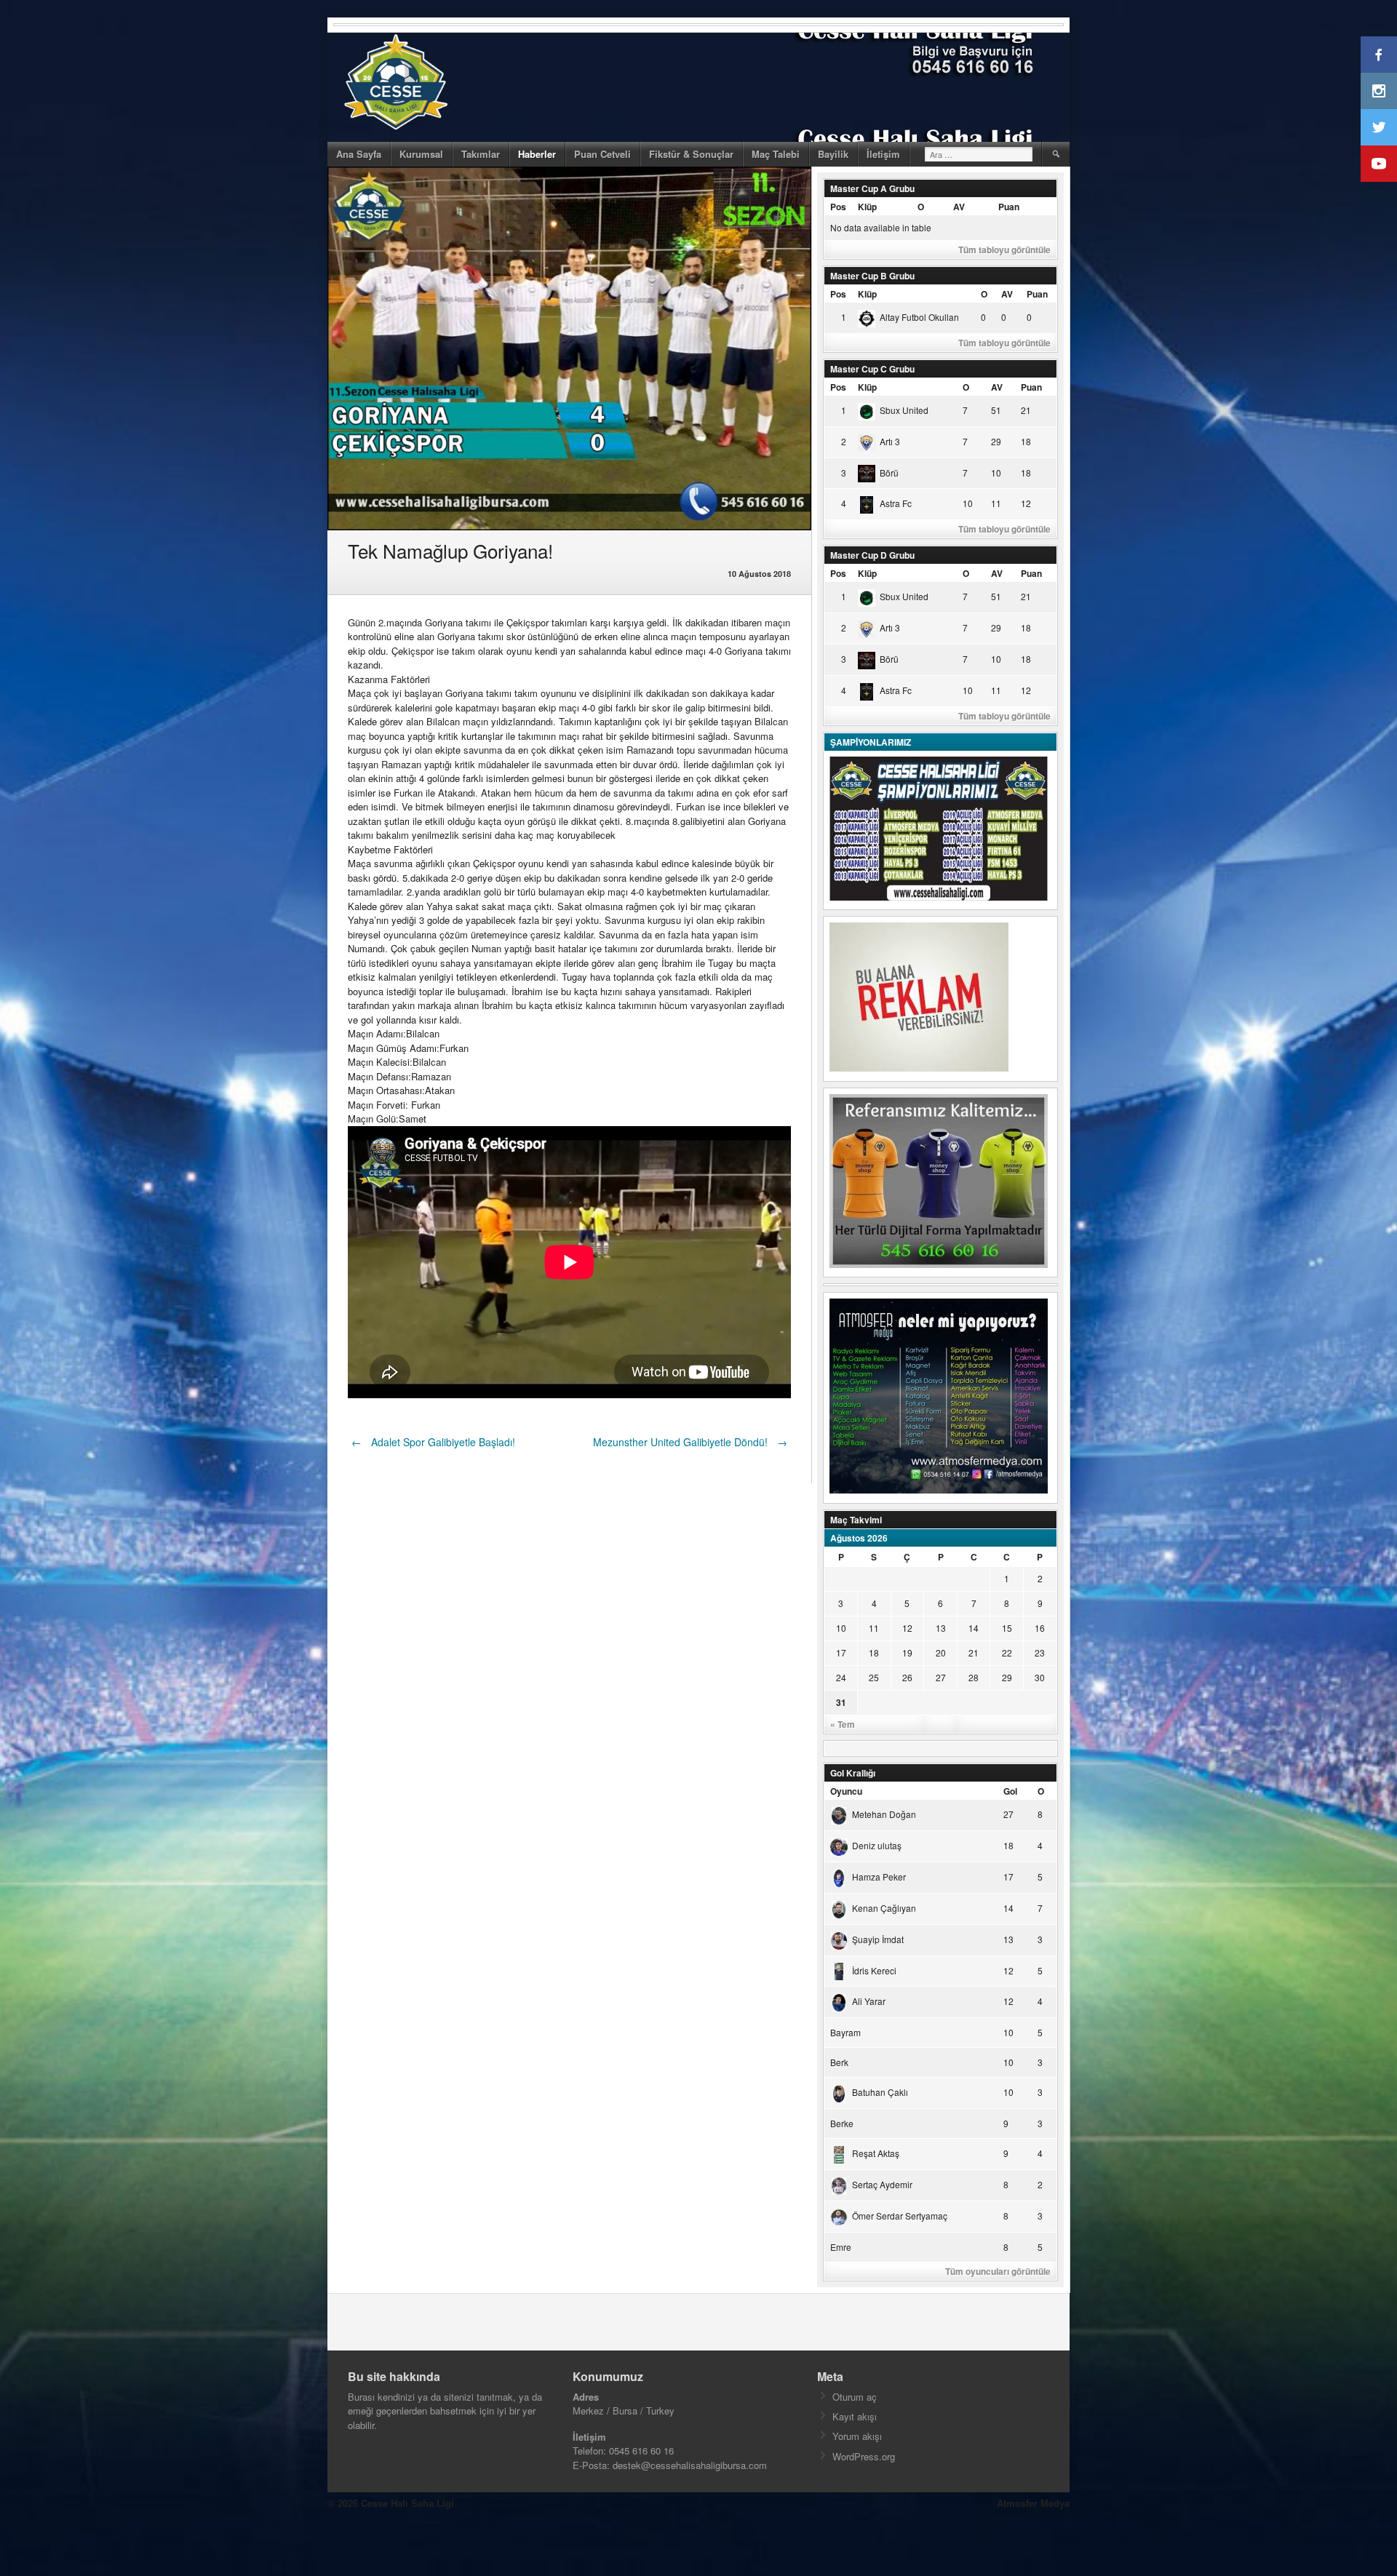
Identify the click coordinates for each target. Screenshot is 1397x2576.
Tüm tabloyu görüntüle (1004, 250)
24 (841, 1677)
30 (1040, 1677)
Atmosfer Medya (1033, 2503)
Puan (1009, 207)
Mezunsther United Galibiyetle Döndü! (690, 1442)
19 (907, 1652)
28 (974, 1677)
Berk (839, 2062)
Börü (889, 472)
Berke (842, 2123)
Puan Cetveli (602, 154)
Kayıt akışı (855, 2416)
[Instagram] (1379, 91)
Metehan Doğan (884, 1814)
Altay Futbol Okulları (919, 317)
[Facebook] (1379, 55)
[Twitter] (1379, 127)
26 (907, 1677)
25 (874, 1677)
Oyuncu (846, 1791)
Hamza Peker (879, 1877)
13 (941, 1628)
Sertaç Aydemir (882, 2184)
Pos (838, 207)
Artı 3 (890, 441)
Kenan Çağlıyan (884, 1908)
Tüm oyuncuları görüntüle (998, 2271)
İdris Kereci (874, 1970)
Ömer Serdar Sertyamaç (900, 2216)
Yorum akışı (857, 2436)
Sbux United (904, 410)
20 (941, 1652)
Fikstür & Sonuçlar (691, 154)
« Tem (843, 1724)
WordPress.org (864, 2456)
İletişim (883, 154)
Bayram (845, 2032)
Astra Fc (896, 503)
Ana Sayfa (359, 154)
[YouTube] (1379, 164)
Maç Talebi (776, 154)
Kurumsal (421, 154)
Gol (1010, 1791)
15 (1007, 1628)
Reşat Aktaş (876, 2153)
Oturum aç (855, 2397)
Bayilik (833, 154)
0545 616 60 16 (641, 2451)
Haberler (537, 154)
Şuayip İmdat (878, 1939)
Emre (841, 2247)
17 (841, 1652)
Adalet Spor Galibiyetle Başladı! (433, 1442)
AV (959, 207)
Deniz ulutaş (877, 1845)
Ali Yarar (869, 2001)
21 (974, 1652)
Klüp (867, 207)
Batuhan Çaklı (880, 2092)
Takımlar (481, 154)
